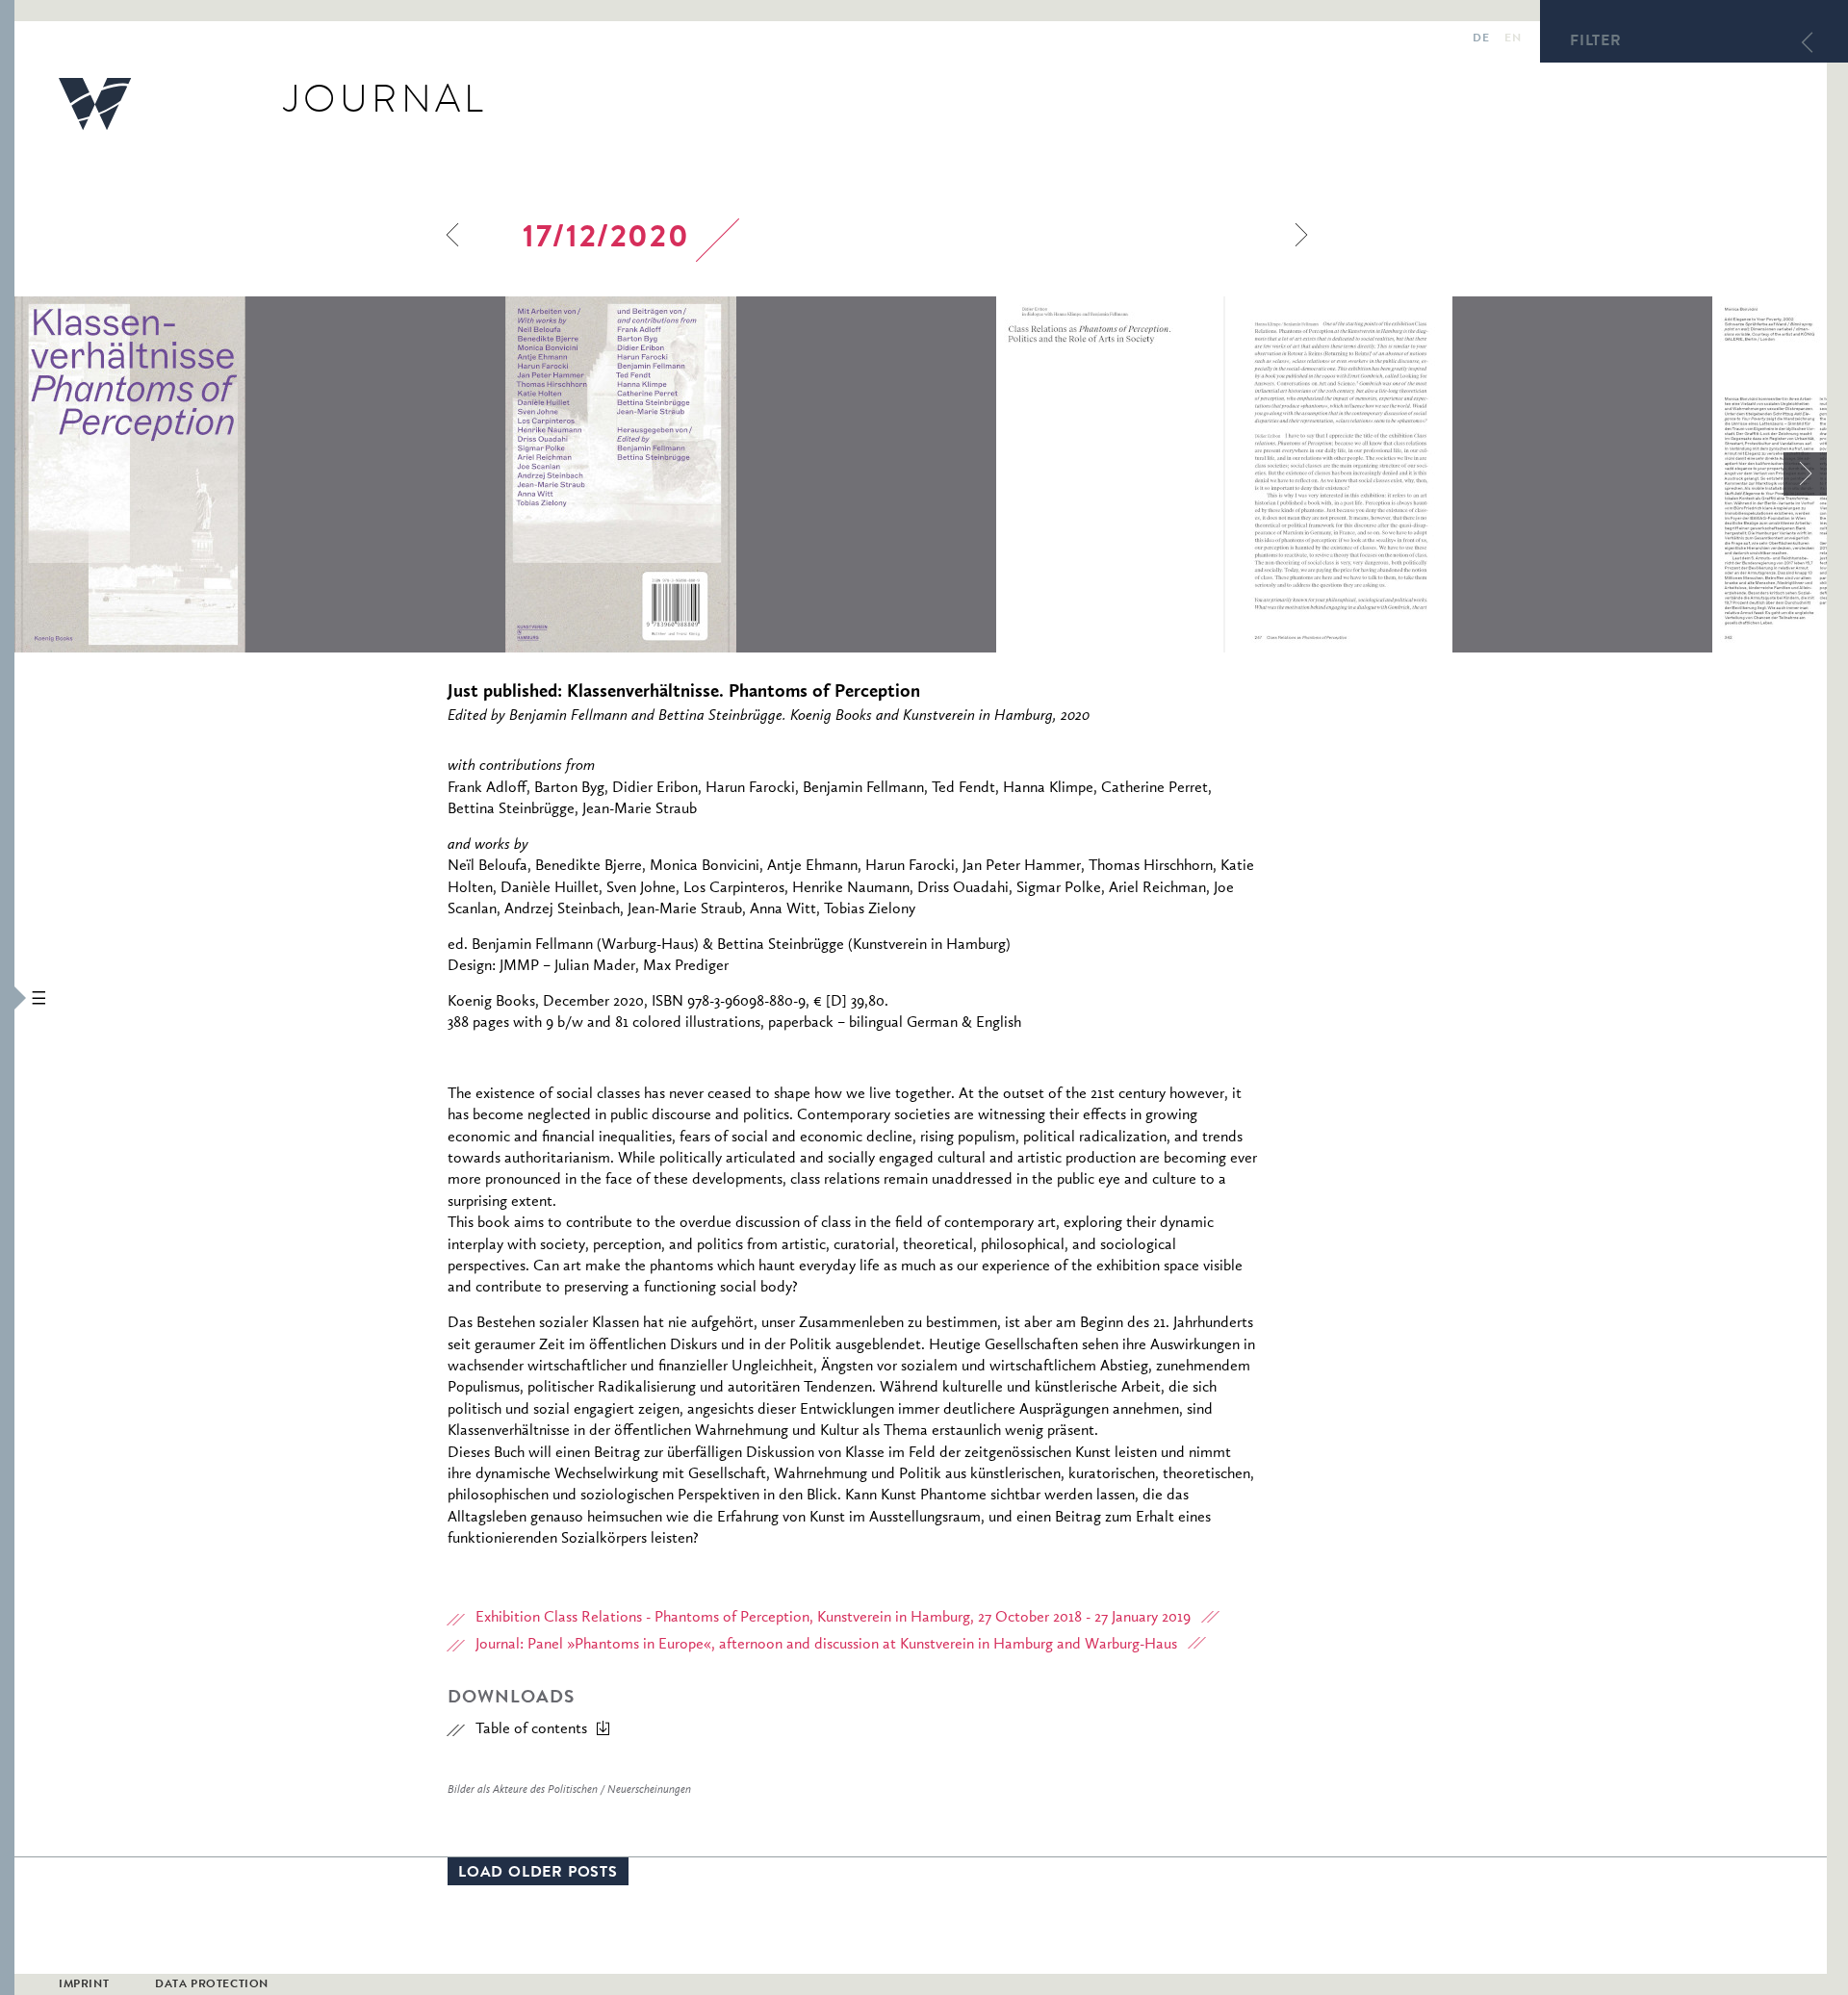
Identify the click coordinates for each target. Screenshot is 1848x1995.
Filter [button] (1596, 42)
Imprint (84, 1985)
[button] (7, 997)
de (1481, 39)
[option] (260, 474)
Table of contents (531, 1729)
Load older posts (538, 1874)
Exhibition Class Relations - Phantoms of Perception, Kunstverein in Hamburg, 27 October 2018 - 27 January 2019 (833, 1618)
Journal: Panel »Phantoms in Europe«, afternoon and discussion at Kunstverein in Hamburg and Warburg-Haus (826, 1645)
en (1513, 39)
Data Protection (212, 1985)
